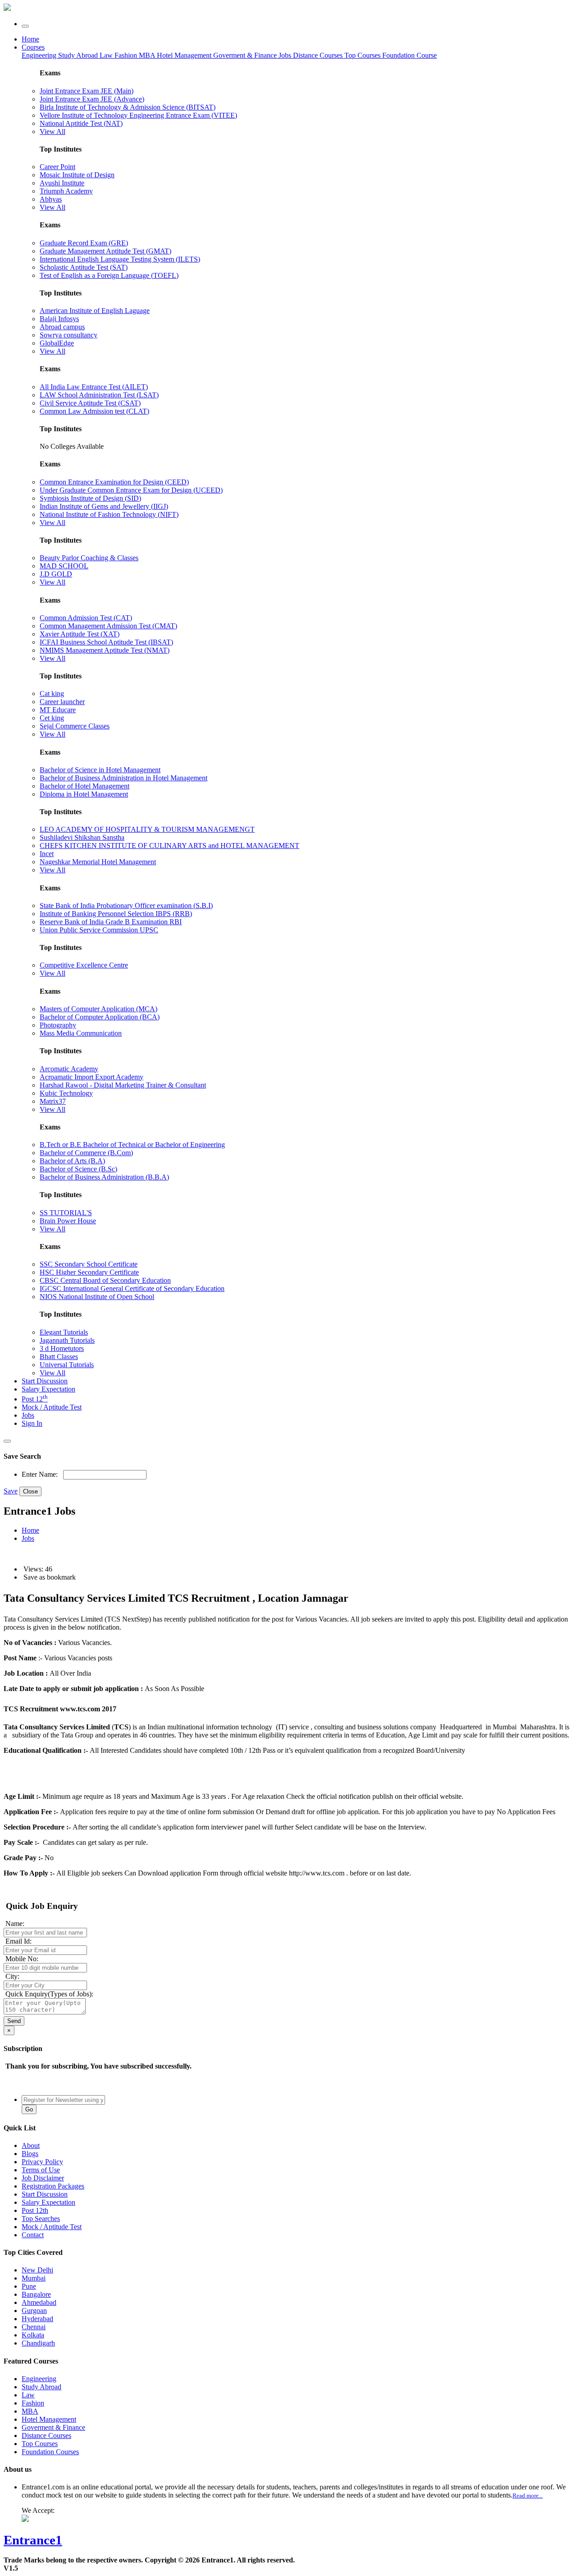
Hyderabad (37, 2319)
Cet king (52, 718)
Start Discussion (45, 1381)
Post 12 (35, 1399)
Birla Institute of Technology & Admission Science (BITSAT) (128, 107)
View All (53, 131)
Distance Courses (318, 55)
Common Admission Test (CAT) (86, 618)
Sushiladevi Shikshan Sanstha (82, 837)
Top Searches (41, 2219)
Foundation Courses (50, 2452)
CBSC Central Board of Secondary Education (105, 1280)
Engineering (40, 55)
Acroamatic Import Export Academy (92, 1077)
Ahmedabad (39, 2302)
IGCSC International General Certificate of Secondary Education (132, 1288)
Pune (29, 2286)
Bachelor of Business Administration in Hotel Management (124, 778)
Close (30, 1491)
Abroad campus (62, 327)
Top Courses (362, 55)
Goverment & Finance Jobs (253, 55)
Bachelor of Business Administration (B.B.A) (104, 1177)
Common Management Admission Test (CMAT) (108, 626)
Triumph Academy (66, 191)
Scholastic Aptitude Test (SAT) (84, 267)
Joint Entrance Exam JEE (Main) (87, 91)
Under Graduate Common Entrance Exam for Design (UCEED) (131, 490)
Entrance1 (33, 2540)
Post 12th (35, 2210)
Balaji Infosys (59, 319)
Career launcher (62, 702)
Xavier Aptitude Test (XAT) (80, 634)
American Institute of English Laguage (95, 311)
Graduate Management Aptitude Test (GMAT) (105, 251)
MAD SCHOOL (64, 566)
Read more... (528, 2495)
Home (30, 39)
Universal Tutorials (67, 1365)
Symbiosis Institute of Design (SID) (90, 498)
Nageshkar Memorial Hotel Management (98, 862)
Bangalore (36, 2294)
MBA (148, 55)
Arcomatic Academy (69, 1069)
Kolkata (33, 2335)
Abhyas (51, 199)
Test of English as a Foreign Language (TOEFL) (109, 275)
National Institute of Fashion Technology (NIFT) (109, 514)
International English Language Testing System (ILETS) (120, 259)
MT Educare (58, 710)
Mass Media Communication (81, 1033)
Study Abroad (79, 55)
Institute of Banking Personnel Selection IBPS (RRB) (116, 914)
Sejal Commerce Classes (75, 726)
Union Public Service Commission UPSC (99, 930)
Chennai (34, 2327)
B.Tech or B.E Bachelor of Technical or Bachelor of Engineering (132, 1145)
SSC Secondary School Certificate (89, 1264)
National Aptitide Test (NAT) (81, 123)
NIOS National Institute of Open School (97, 1297)
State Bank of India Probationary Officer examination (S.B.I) (126, 906)
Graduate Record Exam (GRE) (84, 243)
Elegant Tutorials (64, 1332)
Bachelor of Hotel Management (85, 786)
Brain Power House (68, 1221)
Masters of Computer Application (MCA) (98, 1009)
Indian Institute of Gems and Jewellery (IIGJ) (104, 506)
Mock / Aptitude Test (52, 1407)
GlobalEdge (57, 343)
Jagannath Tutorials (67, 1340)
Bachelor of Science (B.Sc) (78, 1169)
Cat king (52, 694)
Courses (33, 47)
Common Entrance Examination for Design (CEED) (114, 482)
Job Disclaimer (43, 2178)
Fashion (127, 55)
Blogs (30, 2154)
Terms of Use (41, 2170)
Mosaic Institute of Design (77, 175)
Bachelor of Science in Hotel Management (100, 770)
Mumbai (34, 2278)
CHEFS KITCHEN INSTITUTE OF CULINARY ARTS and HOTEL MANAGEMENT (169, 846)
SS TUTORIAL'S (66, 1213)
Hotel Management (185, 55)
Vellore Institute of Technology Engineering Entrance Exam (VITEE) (138, 115)
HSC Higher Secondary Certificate (89, 1272)
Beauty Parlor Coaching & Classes (89, 558)
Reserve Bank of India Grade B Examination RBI (111, 922)
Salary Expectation (48, 1389)
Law (107, 55)
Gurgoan (34, 2311)
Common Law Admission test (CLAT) (94, 411)
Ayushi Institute (62, 183)
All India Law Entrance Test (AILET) (94, 387)
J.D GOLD (56, 574)
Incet (47, 854)
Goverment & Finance (53, 2427)
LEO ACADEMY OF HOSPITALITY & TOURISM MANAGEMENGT (147, 829)
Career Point (57, 167)
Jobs (28, 1415)
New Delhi (37, 2270)
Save (11, 1491)
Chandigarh (38, 2343)
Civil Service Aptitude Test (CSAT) (90, 403)
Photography (58, 1025)
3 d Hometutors (62, 1348)
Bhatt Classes (59, 1357)
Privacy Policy (42, 2162)
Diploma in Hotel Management (84, 794)
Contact (33, 2235)
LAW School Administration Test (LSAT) (99, 395)
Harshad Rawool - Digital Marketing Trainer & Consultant (123, 1085)
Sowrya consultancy (69, 335)
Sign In (32, 1423)
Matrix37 (53, 1101)
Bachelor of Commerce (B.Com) (86, 1153)
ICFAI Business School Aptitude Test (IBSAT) (106, 642)
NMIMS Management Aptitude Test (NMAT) (105, 650)
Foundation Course (410, 55)
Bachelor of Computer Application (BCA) (100, 1017)
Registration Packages (53, 2186)
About (31, 2145)
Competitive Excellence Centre (84, 965)
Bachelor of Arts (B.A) (72, 1161)
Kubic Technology (66, 1093)
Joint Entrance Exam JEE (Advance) (92, 99)
